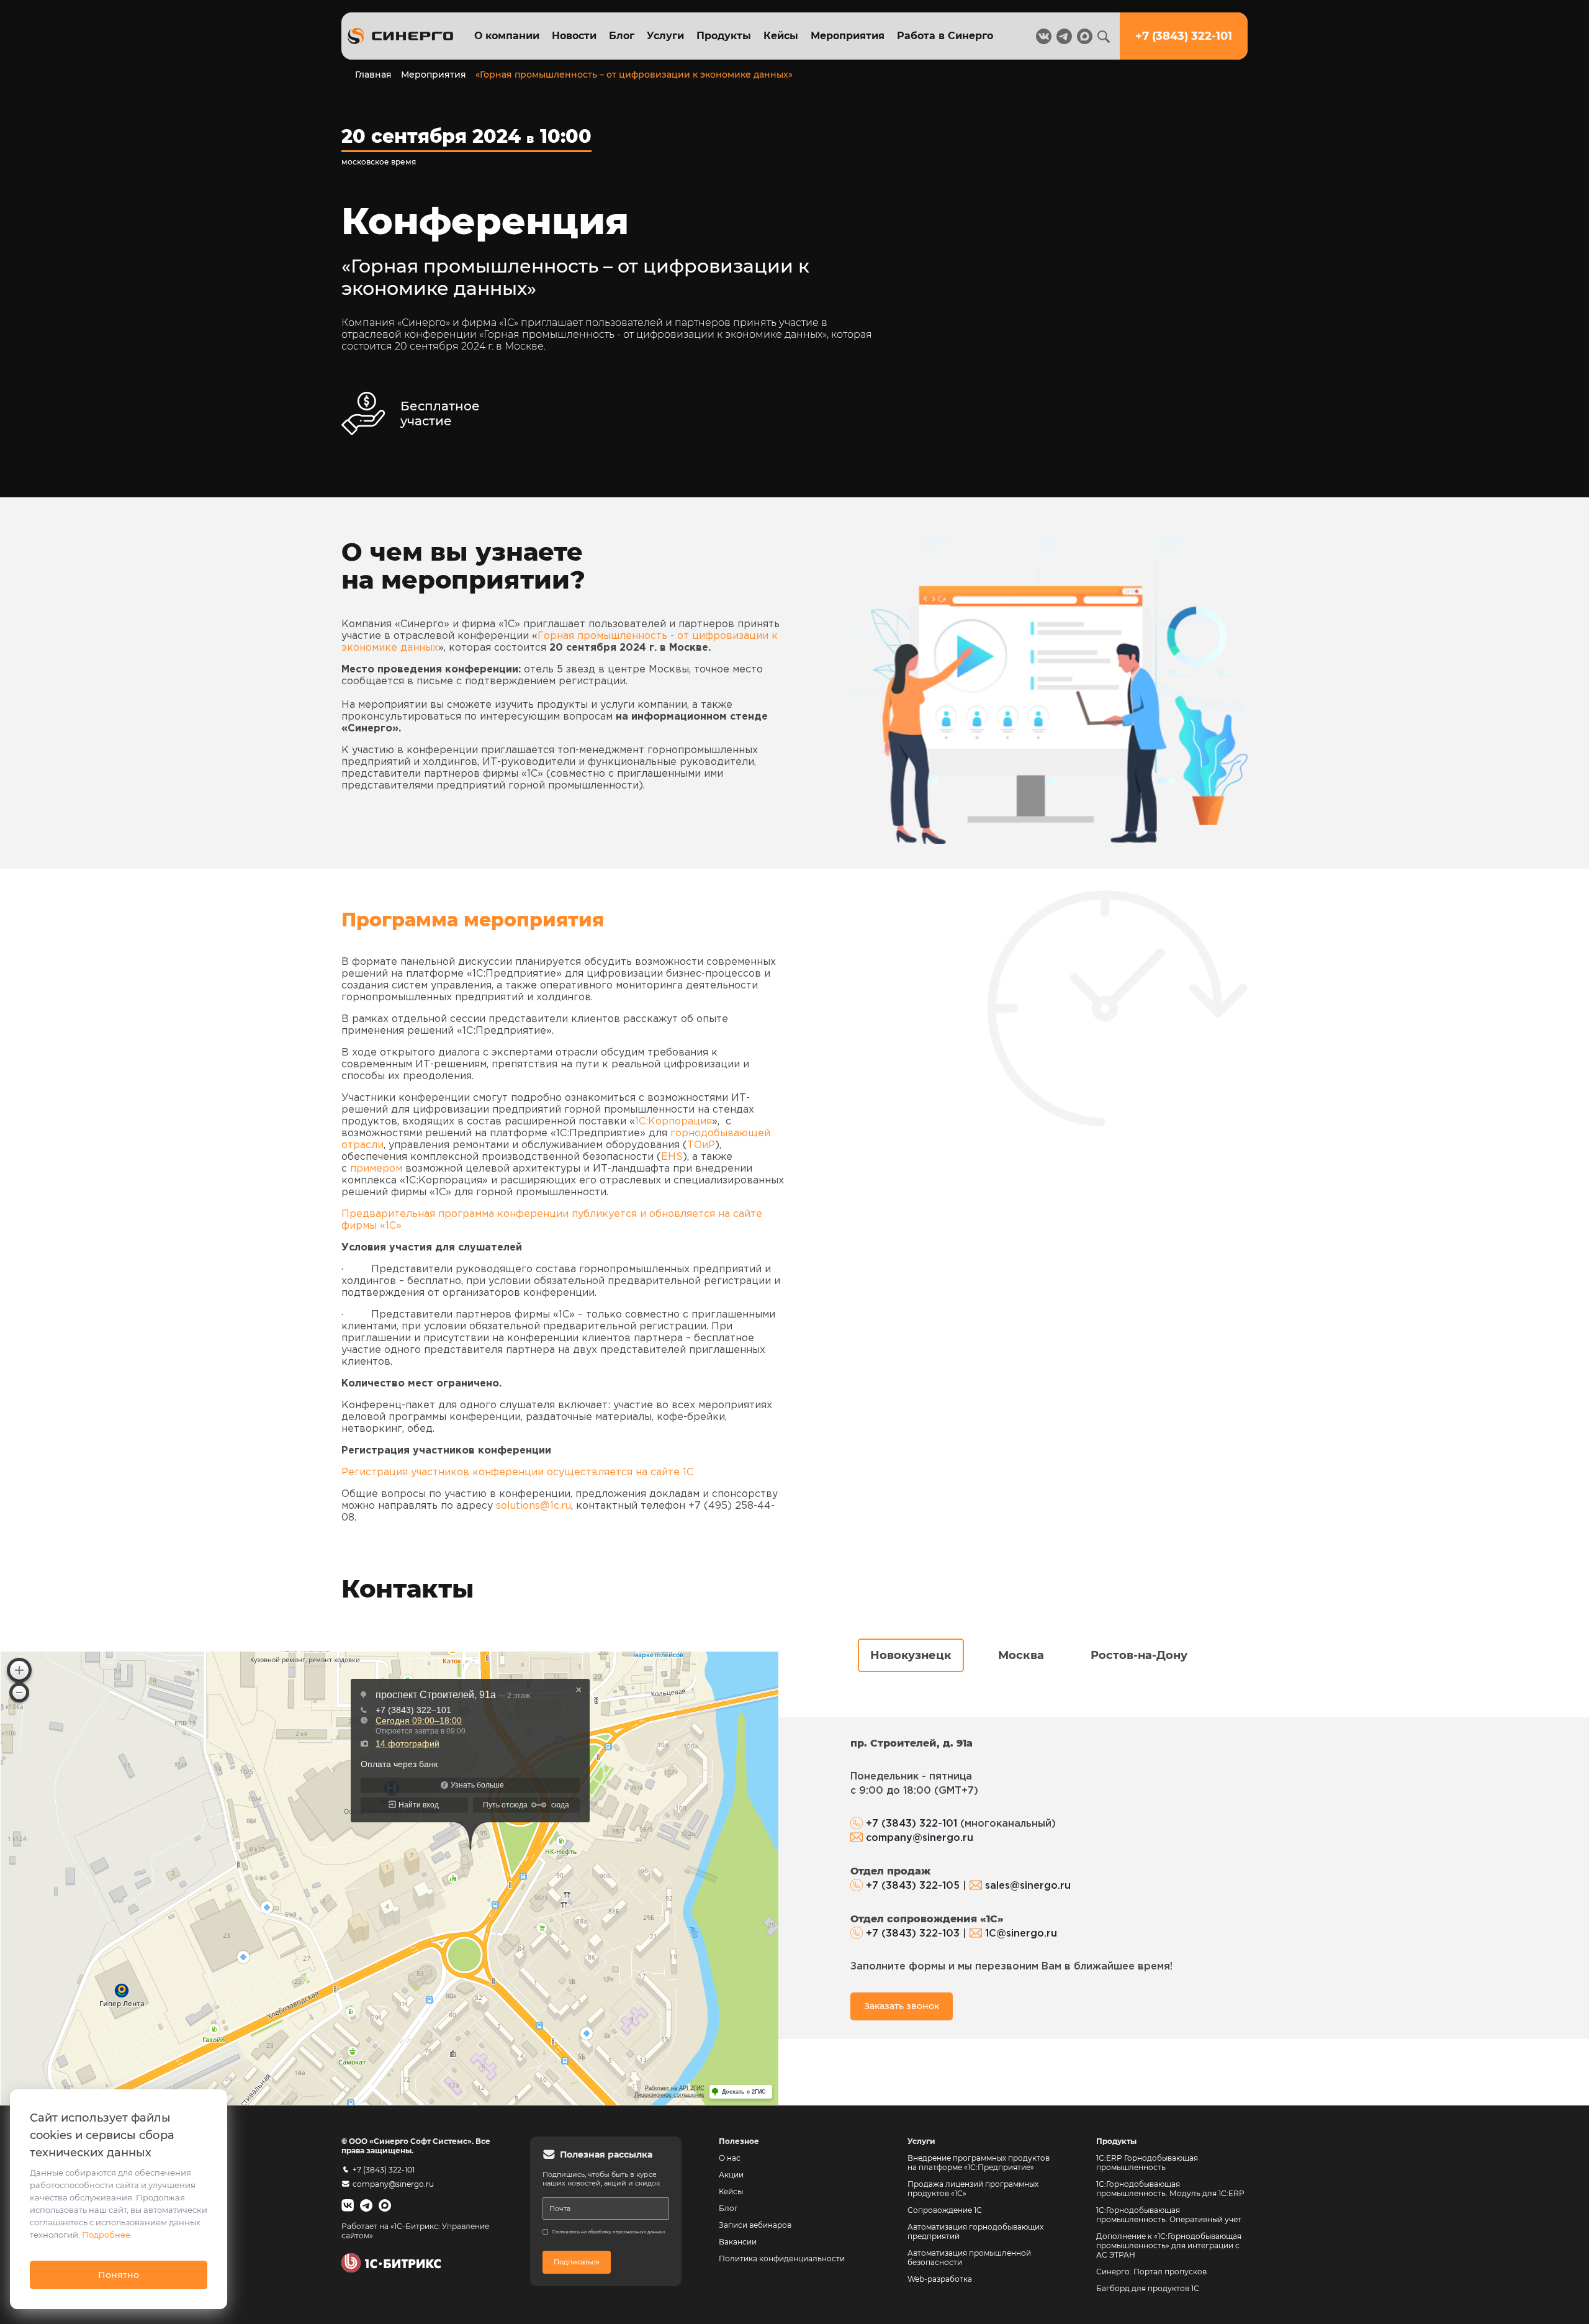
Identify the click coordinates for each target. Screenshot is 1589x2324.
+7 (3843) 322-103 (913, 1934)
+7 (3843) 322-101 (912, 1824)
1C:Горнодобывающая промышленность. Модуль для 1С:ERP (1170, 2189)
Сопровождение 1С (945, 2210)
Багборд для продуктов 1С (1148, 2288)
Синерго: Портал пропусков (1151, 2272)
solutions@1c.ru (533, 1506)
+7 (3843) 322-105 (913, 1886)
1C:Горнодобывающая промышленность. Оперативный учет (1169, 2215)
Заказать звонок (902, 2006)
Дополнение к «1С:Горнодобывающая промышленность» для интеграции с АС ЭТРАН (1169, 2245)
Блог (622, 36)
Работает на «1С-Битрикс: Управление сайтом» (415, 2231)
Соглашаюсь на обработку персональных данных (609, 2232)
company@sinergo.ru (920, 1838)
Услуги (665, 36)
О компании (507, 36)
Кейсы (781, 36)
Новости (574, 36)
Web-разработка (940, 2279)
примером (376, 1169)
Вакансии (738, 2242)
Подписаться (577, 2262)
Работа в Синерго (945, 36)
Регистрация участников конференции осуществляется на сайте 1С (517, 1472)
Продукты (724, 36)
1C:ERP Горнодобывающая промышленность (1147, 2163)
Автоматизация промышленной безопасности (970, 2258)
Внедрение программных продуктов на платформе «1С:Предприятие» (979, 2163)
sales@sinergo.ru (1028, 1886)
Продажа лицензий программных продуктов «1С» (973, 2189)
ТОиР (701, 1145)
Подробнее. (107, 2235)
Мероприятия (848, 36)
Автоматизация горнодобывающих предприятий (976, 2231)
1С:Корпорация (673, 1122)
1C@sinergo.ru (1021, 1934)
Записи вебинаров (755, 2225)
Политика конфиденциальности (782, 2258)
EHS (672, 1157)
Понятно (119, 2275)
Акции (731, 2175)
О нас (730, 2158)
